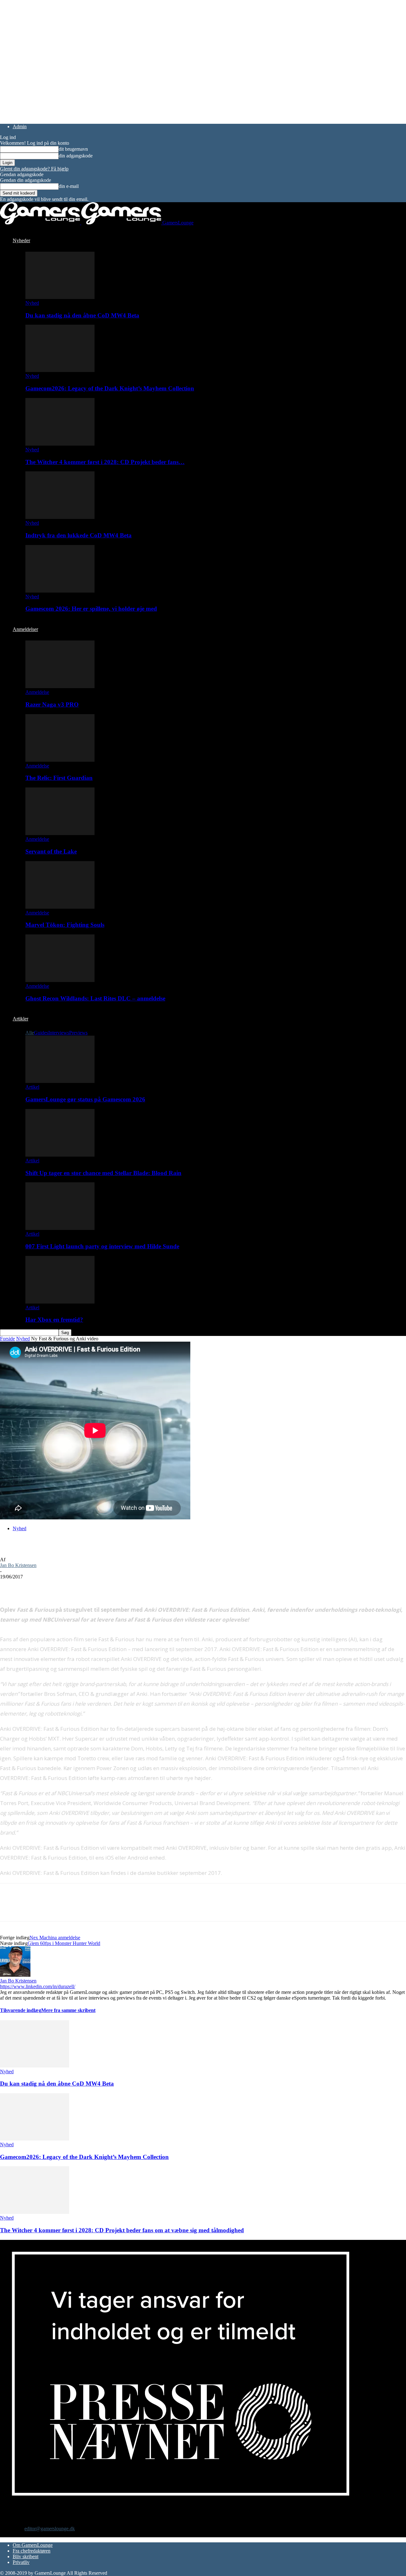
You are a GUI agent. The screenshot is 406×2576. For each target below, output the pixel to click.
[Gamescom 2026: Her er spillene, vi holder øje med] (60, 591)
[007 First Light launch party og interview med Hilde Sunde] (60, 1228)
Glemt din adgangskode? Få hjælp (34, 169)
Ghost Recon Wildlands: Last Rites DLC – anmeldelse (95, 998)
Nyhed (32, 303)
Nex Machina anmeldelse (55, 1938)
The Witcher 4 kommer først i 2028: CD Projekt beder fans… (105, 462)
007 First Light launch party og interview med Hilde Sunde (102, 1246)
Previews (78, 1033)
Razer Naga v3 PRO (52, 704)
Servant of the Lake (51, 851)
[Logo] (41, 223)
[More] (125, 1586)
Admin (20, 126)
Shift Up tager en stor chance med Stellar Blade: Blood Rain (103, 1173)
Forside (7, 1339)
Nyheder (21, 240)
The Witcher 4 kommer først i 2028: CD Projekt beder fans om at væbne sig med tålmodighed (122, 2230)
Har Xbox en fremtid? (54, 1320)
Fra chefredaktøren (32, 2551)
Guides (41, 1033)
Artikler (20, 1019)
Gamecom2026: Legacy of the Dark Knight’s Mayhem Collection (110, 388)
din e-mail (69, 186)
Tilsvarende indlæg (21, 2010)
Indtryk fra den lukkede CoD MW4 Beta (79, 535)
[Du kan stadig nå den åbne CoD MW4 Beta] (60, 297)
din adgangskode (76, 156)
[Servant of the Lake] (60, 833)
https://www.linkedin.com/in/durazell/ (38, 1986)
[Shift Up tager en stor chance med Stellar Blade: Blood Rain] (60, 1155)
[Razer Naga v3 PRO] (60, 686)
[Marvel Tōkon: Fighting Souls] (60, 907)
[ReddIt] (56, 1586)
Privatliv (21, 2562)
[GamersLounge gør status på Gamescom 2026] (60, 1081)
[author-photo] (15, 1975)
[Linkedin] (101, 1586)
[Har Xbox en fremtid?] (60, 1302)
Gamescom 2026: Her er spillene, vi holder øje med (91, 609)
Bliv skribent (26, 2556)
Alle (30, 1033)
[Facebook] (10, 1586)
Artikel (32, 1087)
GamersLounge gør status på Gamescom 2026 (85, 1099)
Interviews (59, 1033)
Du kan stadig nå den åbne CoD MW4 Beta (82, 315)
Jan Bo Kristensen (18, 1565)
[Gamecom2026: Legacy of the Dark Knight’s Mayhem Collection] (60, 370)
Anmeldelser (25, 629)
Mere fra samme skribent (68, 2010)
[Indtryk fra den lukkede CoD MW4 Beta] (60, 517)
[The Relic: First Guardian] (60, 760)
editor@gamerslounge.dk (50, 2529)
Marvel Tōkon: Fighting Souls (65, 925)
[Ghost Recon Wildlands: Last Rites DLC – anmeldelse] (60, 980)
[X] (33, 1586)
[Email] (79, 1586)
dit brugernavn (73, 149)
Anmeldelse (37, 692)
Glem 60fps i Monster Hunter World (64, 1943)
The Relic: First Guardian (59, 778)
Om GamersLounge (33, 2545)
